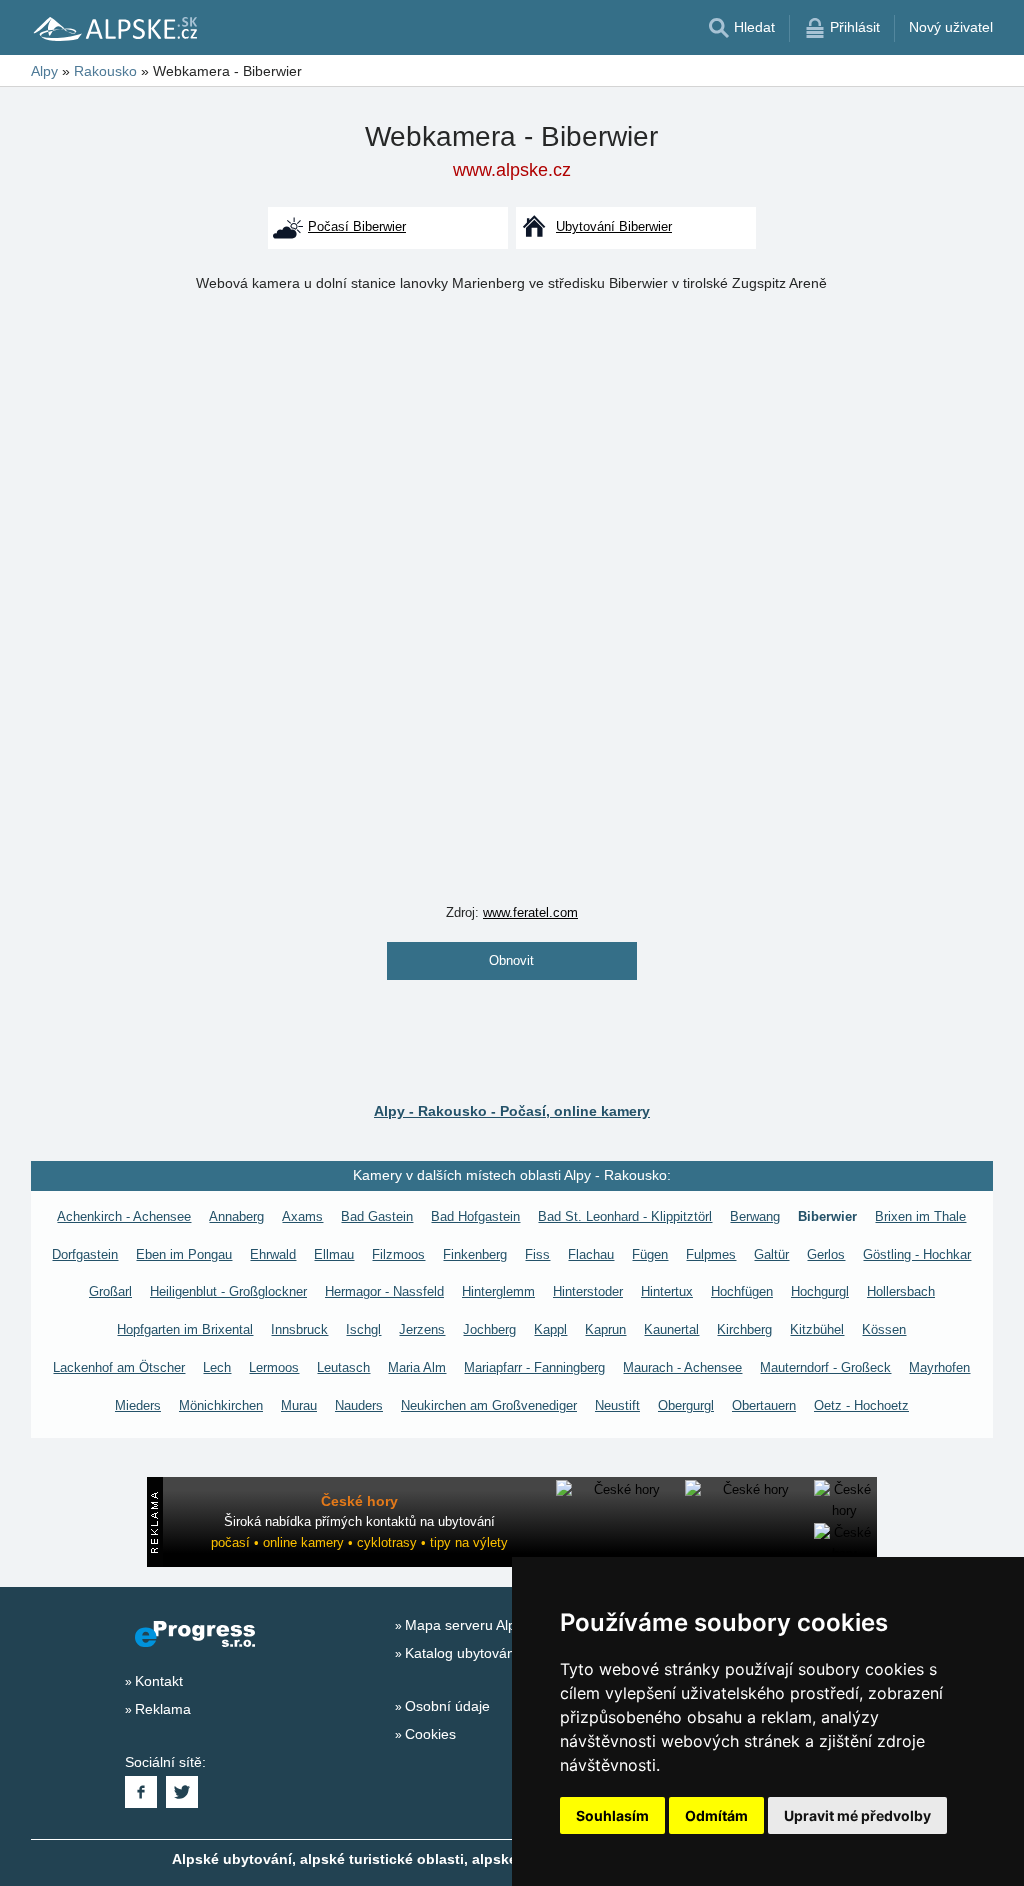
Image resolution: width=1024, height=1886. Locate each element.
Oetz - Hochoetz (861, 1405)
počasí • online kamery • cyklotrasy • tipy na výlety (359, 1542)
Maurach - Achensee (682, 1367)
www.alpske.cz (512, 170)
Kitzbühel (817, 1329)
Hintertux (667, 1291)
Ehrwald (273, 1254)
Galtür (771, 1254)
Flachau (591, 1254)
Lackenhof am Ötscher (119, 1367)
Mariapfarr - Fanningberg (534, 1367)
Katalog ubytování (462, 1653)
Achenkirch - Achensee (124, 1216)
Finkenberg (475, 1254)
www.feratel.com (530, 912)
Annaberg (236, 1216)
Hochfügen (742, 1291)
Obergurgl (686, 1405)
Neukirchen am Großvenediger (489, 1405)
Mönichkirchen (221, 1405)
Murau (299, 1405)
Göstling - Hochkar (917, 1254)
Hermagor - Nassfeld (384, 1291)
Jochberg (489, 1329)
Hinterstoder (588, 1291)
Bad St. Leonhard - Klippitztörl (625, 1216)
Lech (217, 1367)
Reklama (163, 1709)
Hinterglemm (498, 1291)
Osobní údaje (447, 1706)
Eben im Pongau (184, 1254)
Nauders (359, 1405)
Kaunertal (671, 1329)
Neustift (617, 1405)
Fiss (537, 1254)
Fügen (650, 1254)
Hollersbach (901, 1291)
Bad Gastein (377, 1216)
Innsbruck (299, 1329)
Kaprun (605, 1329)
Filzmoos (398, 1254)
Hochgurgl (820, 1291)
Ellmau (334, 1254)
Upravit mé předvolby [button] (857, 1815)
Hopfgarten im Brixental (185, 1329)
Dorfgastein (85, 1254)
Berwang (755, 1216)
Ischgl (363, 1329)
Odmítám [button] (716, 1815)
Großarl (110, 1291)
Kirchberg (744, 1329)
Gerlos (826, 1254)
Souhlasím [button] (612, 1815)
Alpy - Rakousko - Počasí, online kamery (512, 1111)
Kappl (550, 1329)
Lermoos (274, 1367)
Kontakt (159, 1681)
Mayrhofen (939, 1367)
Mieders (138, 1405)
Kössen (884, 1329)
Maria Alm (417, 1367)
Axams (302, 1216)
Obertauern (764, 1405)
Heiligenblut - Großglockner (228, 1291)
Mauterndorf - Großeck (825, 1367)
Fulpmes (711, 1254)
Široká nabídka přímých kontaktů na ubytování (359, 1521)
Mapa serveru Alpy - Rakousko (502, 1625)
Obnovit (511, 960)
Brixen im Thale (920, 1216)
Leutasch (343, 1367)
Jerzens (422, 1329)
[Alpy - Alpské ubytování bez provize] (114, 28)
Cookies (430, 1734)
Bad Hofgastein (475, 1216)
